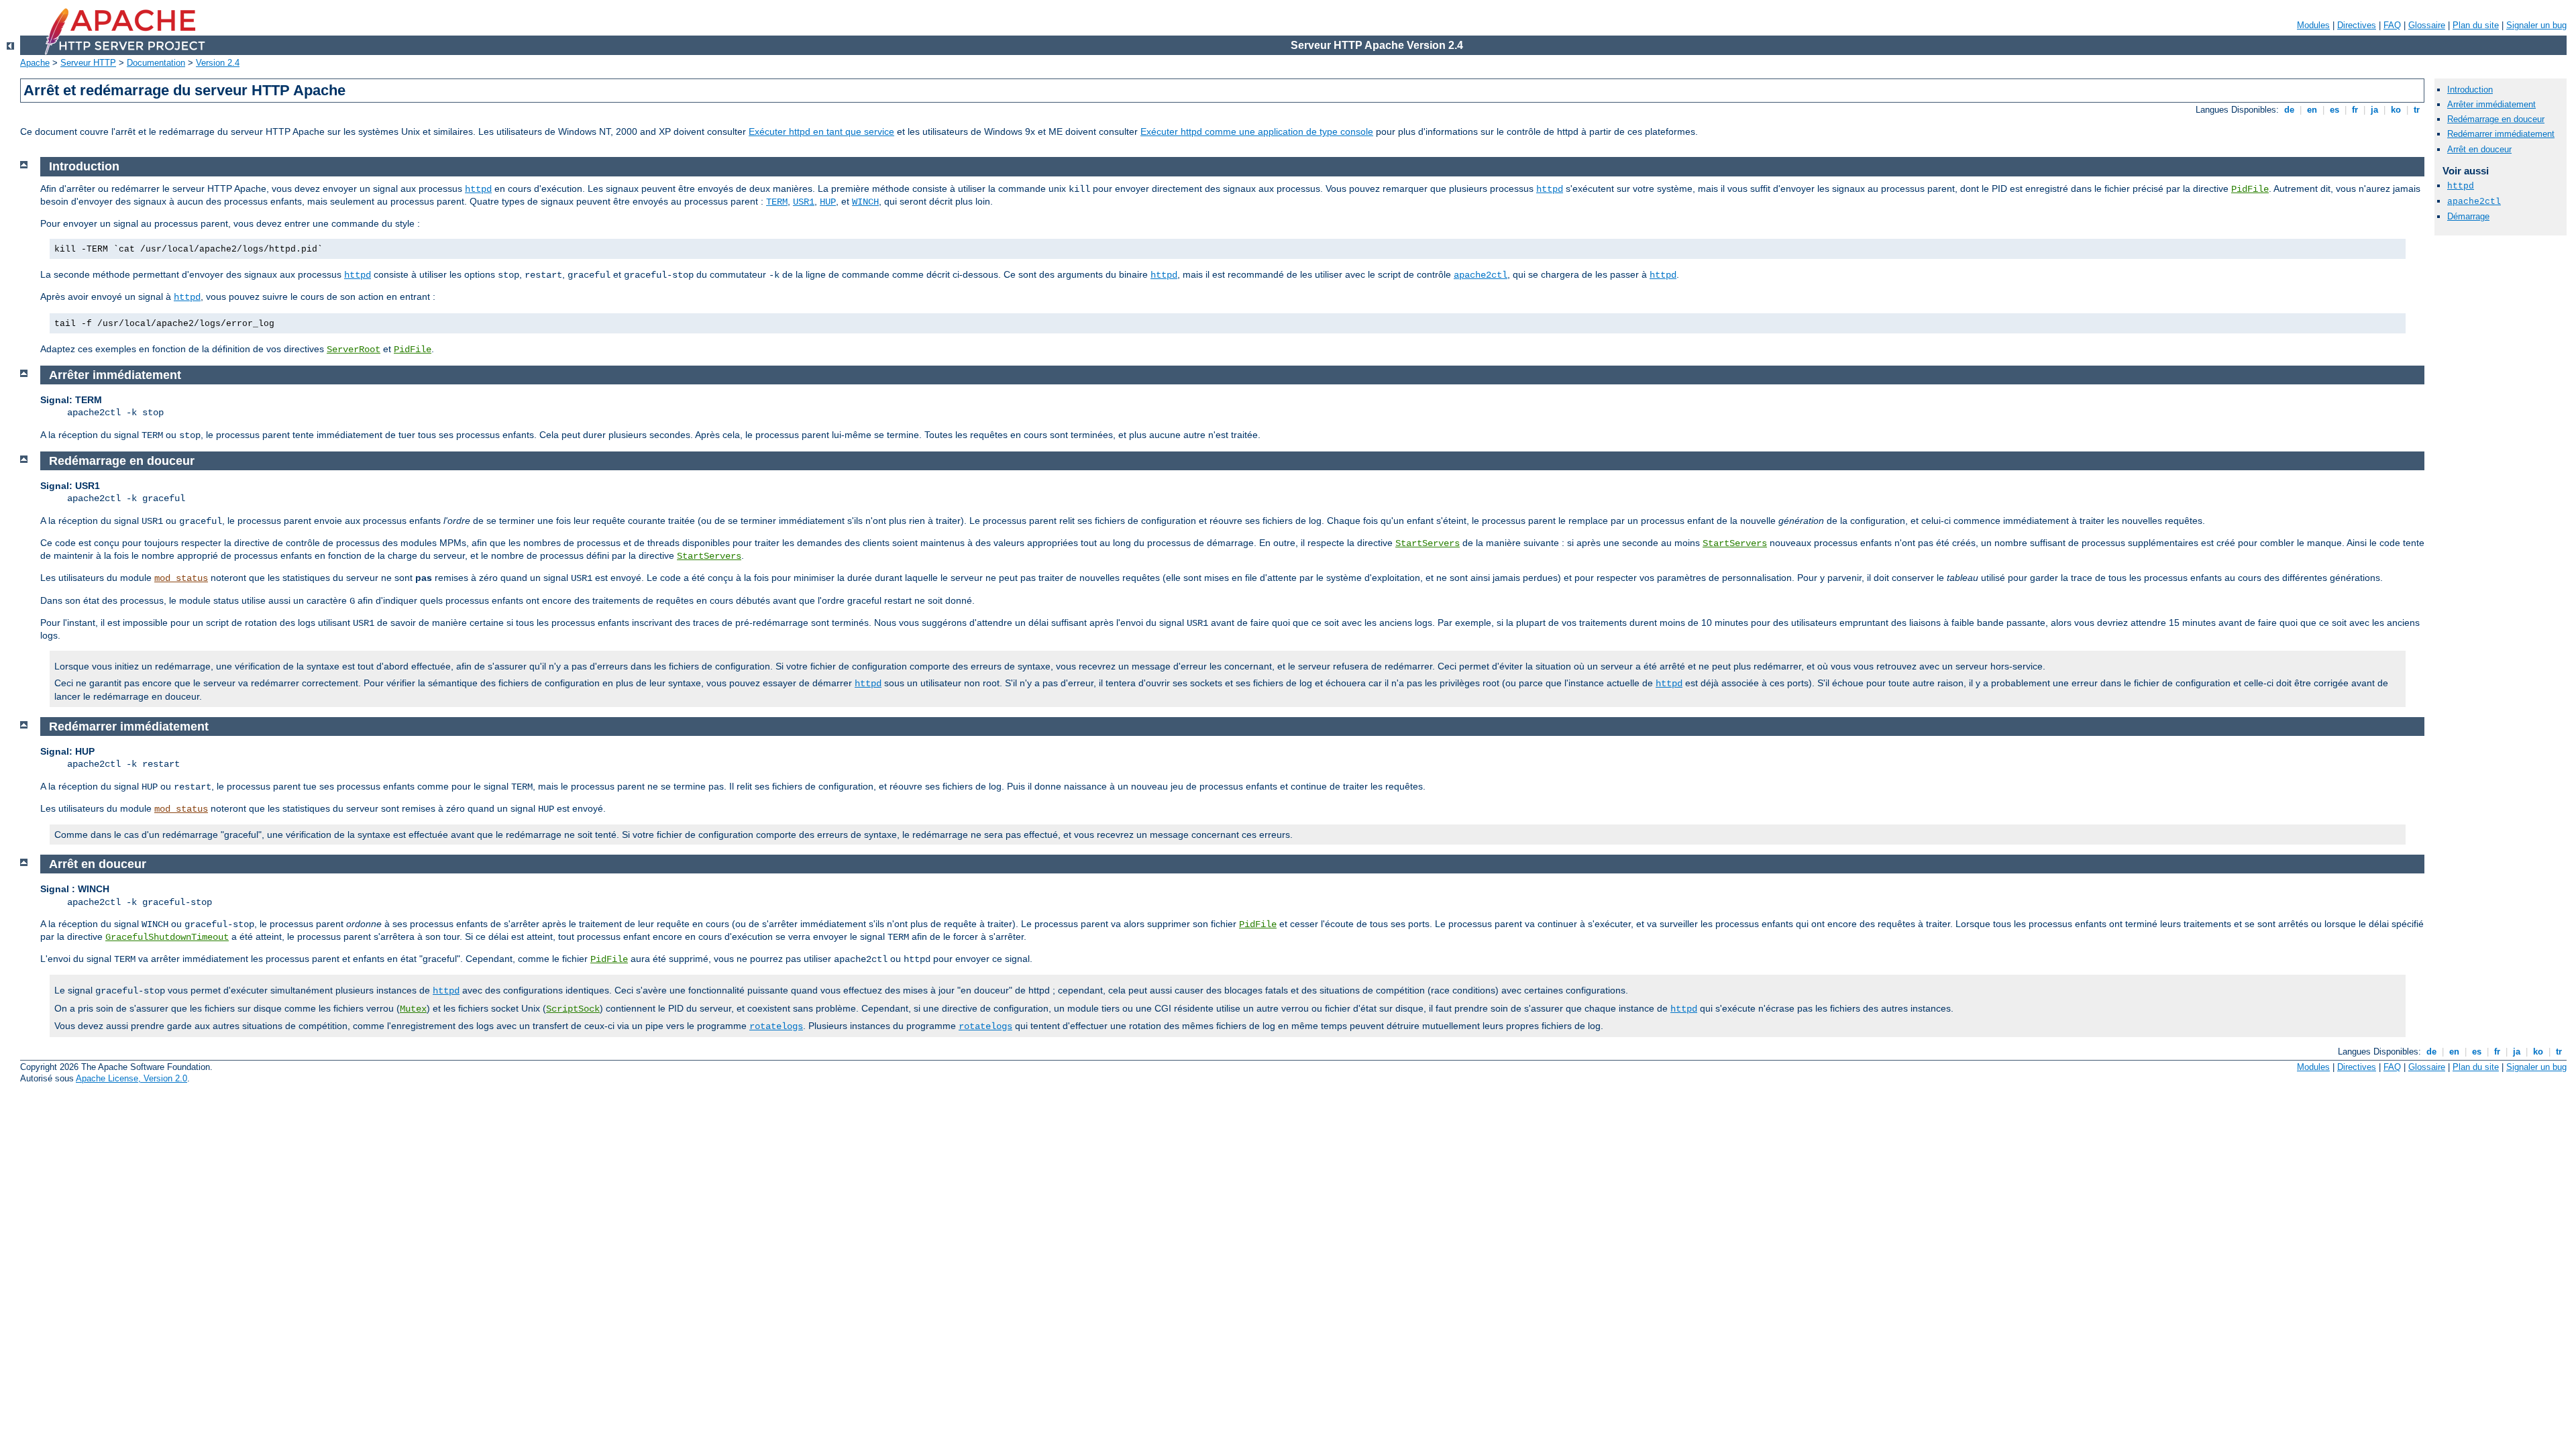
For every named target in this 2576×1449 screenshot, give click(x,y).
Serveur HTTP (88, 63)
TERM (777, 202)
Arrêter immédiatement (2491, 104)
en (2312, 110)
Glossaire (2427, 25)
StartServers (1428, 543)
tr (2417, 110)
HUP (828, 202)
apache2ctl (1481, 275)
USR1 (804, 202)
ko (2396, 110)
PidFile (2250, 189)
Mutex (413, 1009)
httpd (478, 189)
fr (2355, 110)
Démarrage (2468, 216)
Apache (35, 63)
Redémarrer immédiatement (2501, 134)
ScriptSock (573, 1009)
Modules (2313, 25)
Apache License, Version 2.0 (131, 1078)
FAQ (2392, 25)
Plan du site (2476, 25)
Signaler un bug (2536, 25)
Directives (2357, 25)
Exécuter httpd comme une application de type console (1257, 131)
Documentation (156, 63)
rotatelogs (776, 1026)
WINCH (865, 202)
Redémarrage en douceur (2496, 119)
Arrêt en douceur (2479, 149)
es (2334, 110)
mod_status (181, 578)
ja (2374, 110)
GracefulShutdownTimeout (167, 937)
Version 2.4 (218, 63)
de (2289, 110)
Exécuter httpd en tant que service (821, 131)
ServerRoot (354, 350)
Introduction (2470, 90)
